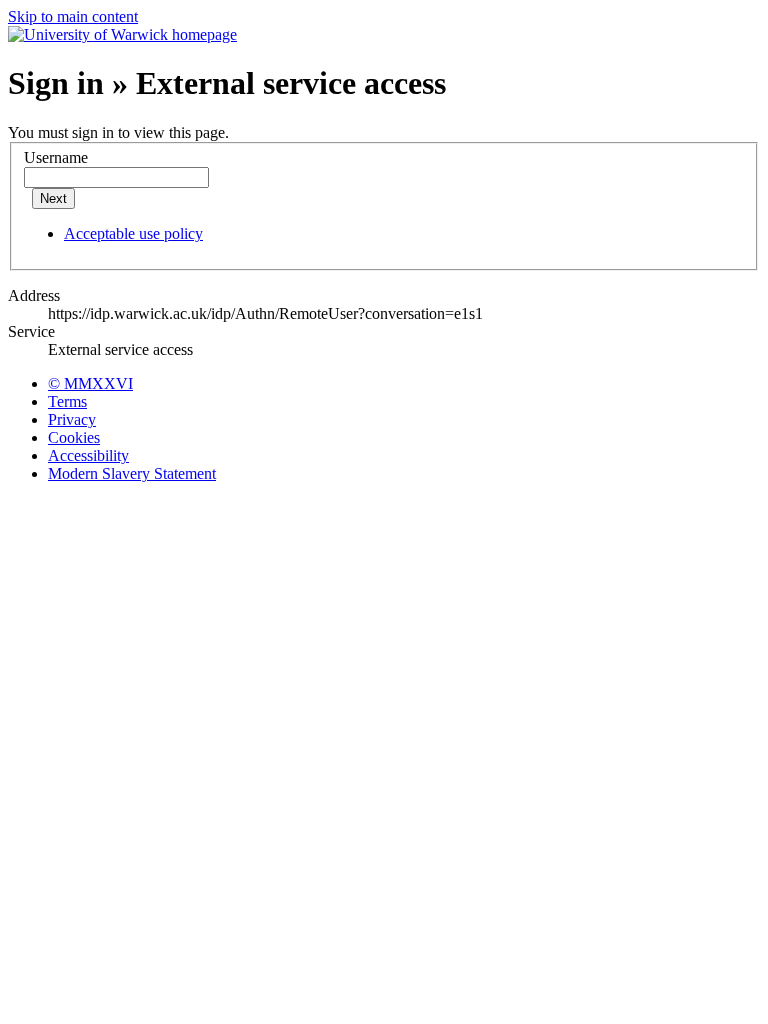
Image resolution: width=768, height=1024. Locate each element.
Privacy (72, 419)
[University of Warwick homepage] (122, 34)
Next (53, 198)
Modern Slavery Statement (132, 473)
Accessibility (88, 455)
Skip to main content (73, 16)
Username (56, 157)
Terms (67, 401)
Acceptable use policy (133, 233)
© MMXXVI (90, 383)
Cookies (74, 437)
